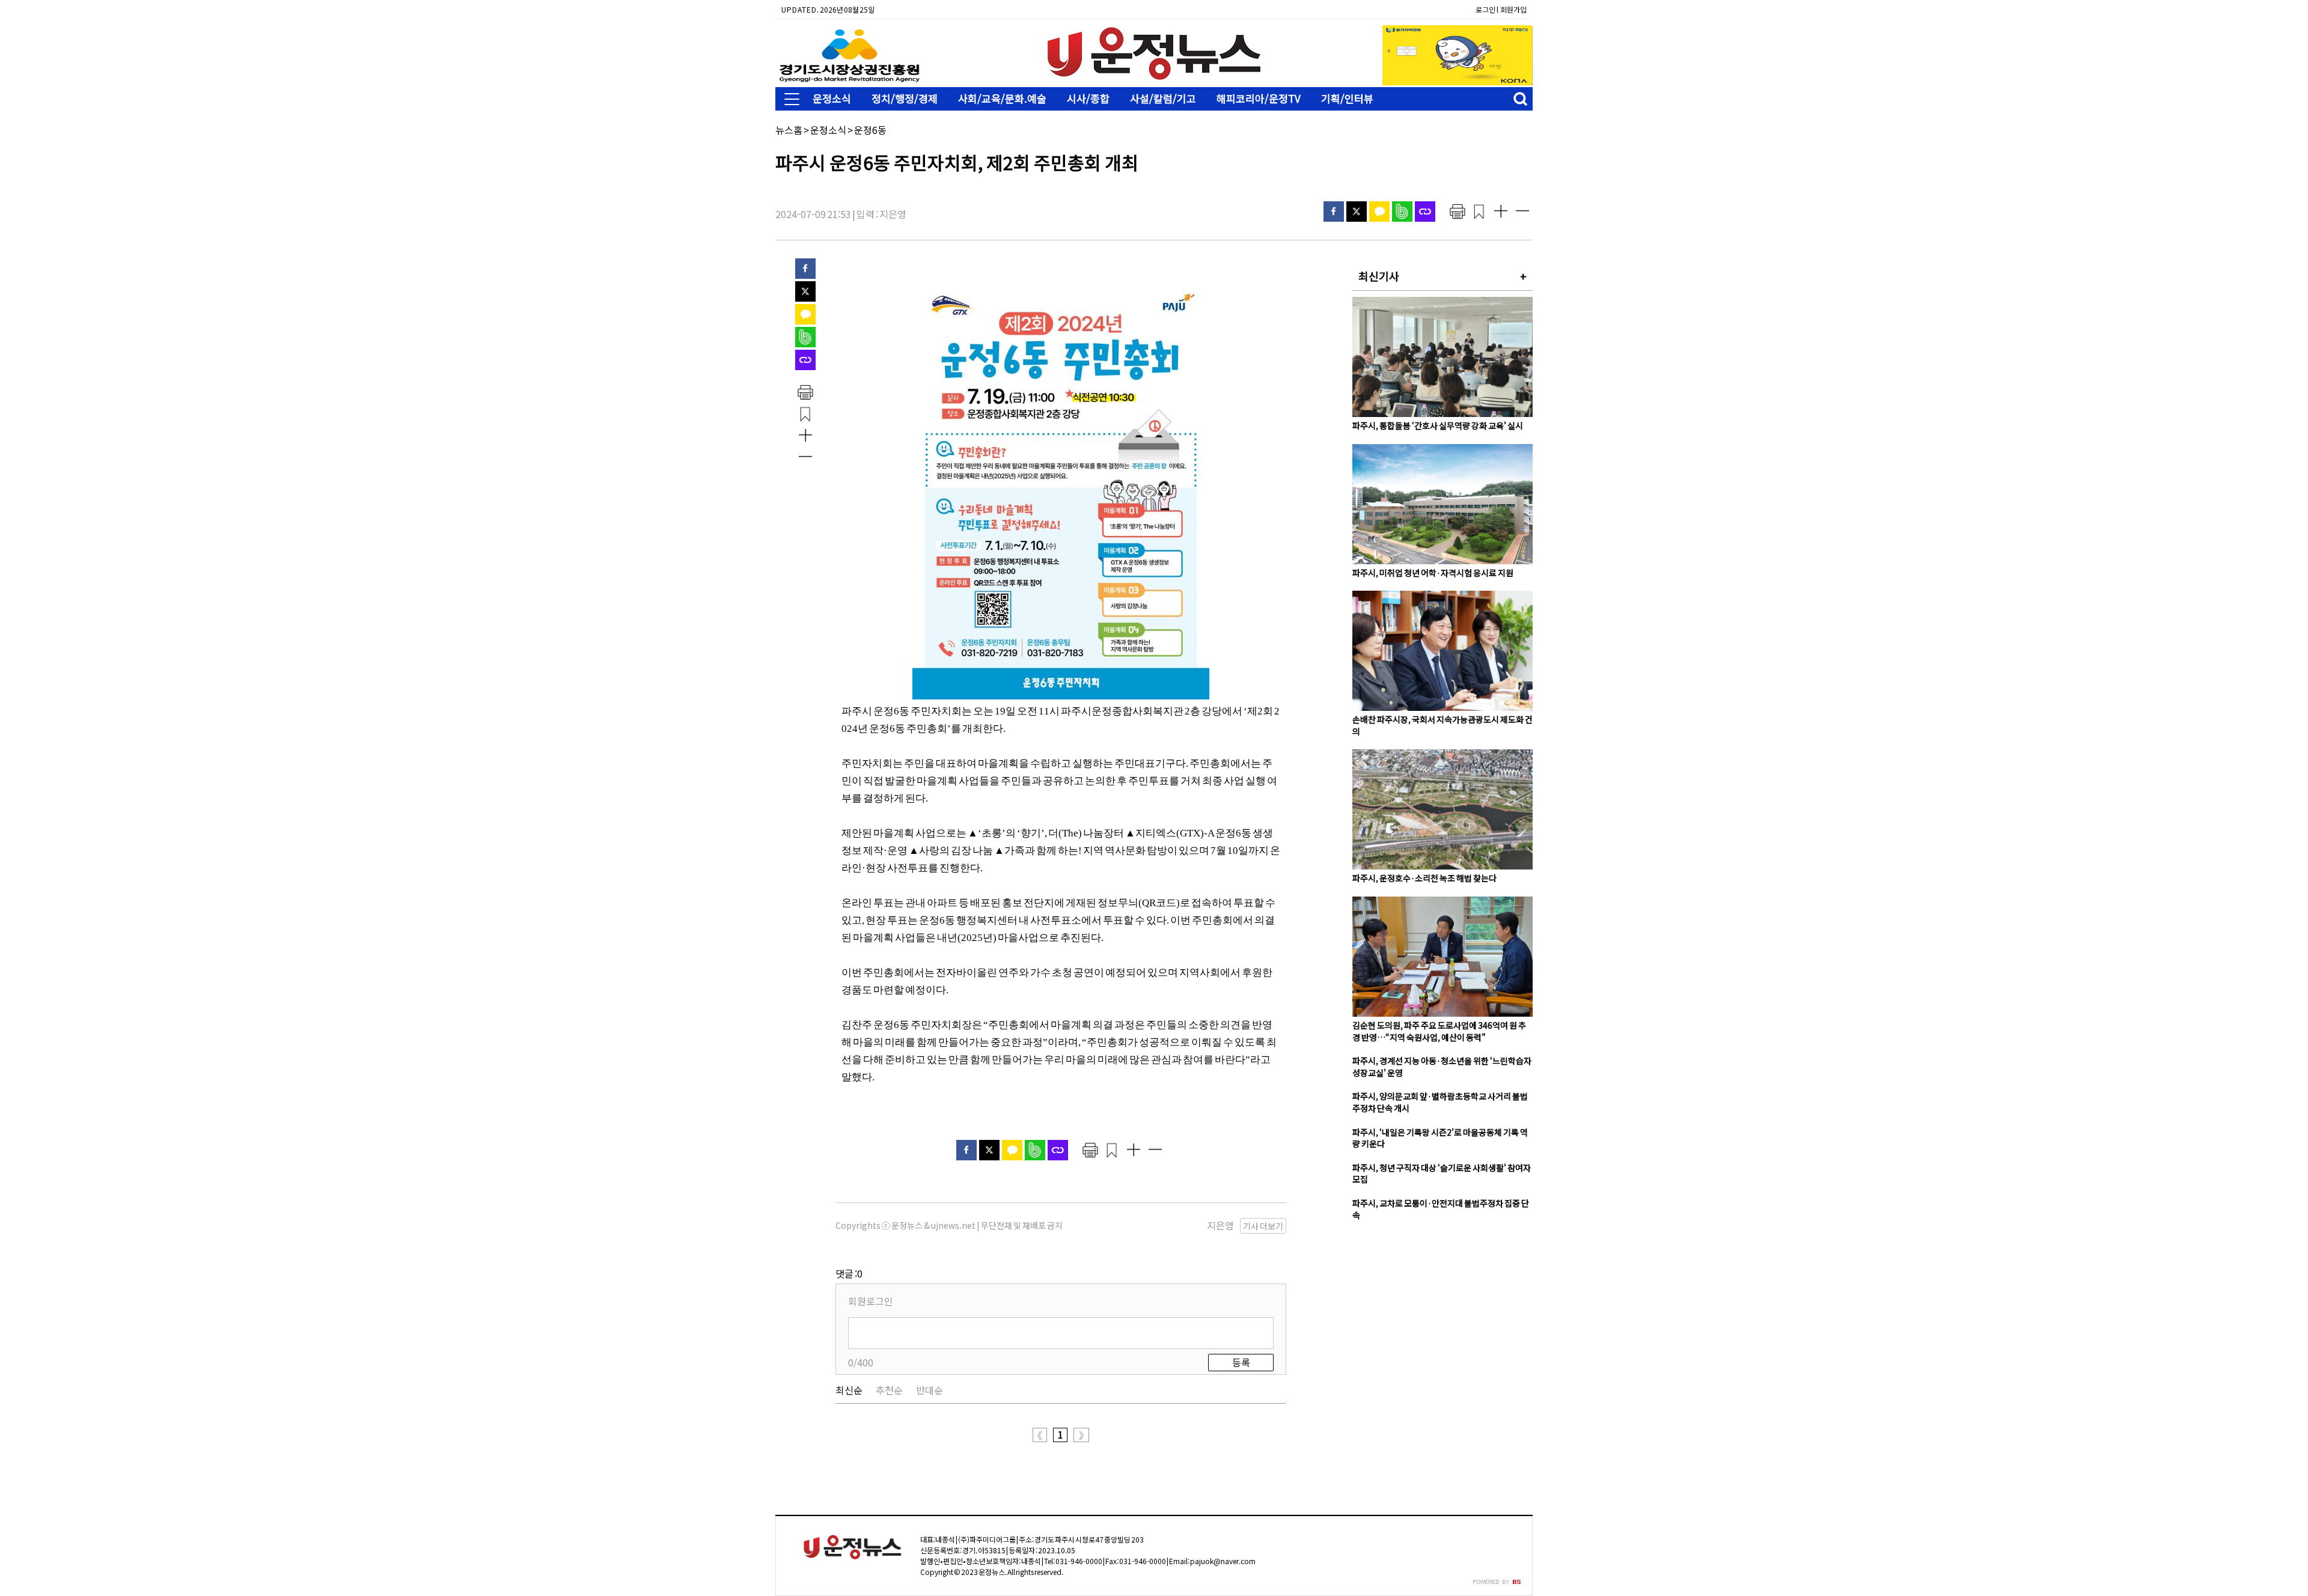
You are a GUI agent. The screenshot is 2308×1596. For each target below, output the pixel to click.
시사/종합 (1088, 98)
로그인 (1485, 9)
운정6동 (870, 130)
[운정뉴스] (1154, 78)
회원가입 (1513, 9)
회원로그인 (871, 1301)
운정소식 (832, 98)
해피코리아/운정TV (1259, 98)
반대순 (930, 1390)
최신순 (849, 1390)
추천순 (889, 1390)
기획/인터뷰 (1347, 98)
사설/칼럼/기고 (1163, 98)
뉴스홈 (789, 130)
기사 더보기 (1263, 1226)
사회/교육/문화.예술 (1002, 98)
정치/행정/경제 (905, 98)
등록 (1241, 1362)
